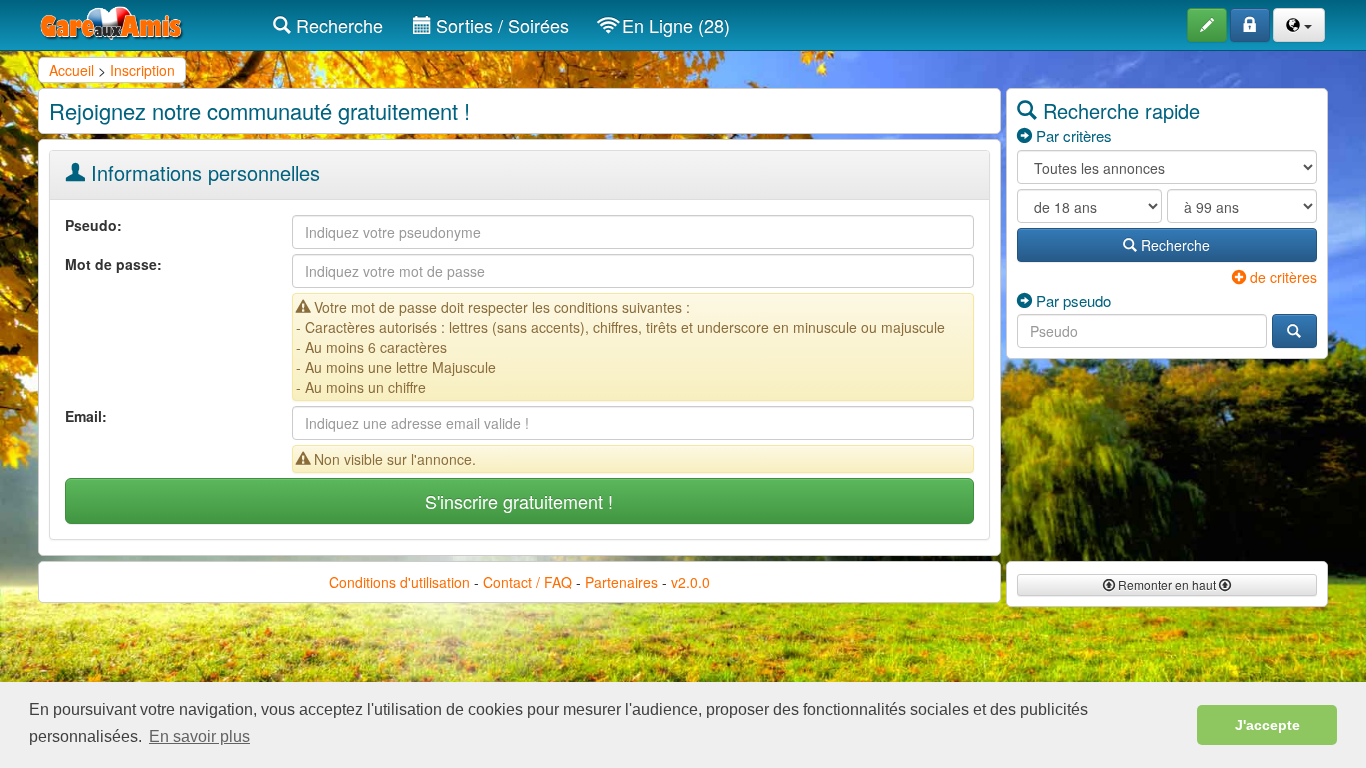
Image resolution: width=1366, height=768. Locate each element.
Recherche (337, 25)
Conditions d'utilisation (399, 582)
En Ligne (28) (673, 25)
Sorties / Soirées (500, 25)
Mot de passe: (113, 264)
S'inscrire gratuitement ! (519, 501)
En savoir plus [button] (199, 736)
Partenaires (621, 582)
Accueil (71, 70)
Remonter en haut (1167, 584)
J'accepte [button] (1267, 725)
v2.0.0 (690, 582)
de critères (1281, 277)
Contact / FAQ (527, 582)
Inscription (142, 70)
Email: (86, 416)
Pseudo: (93, 225)
